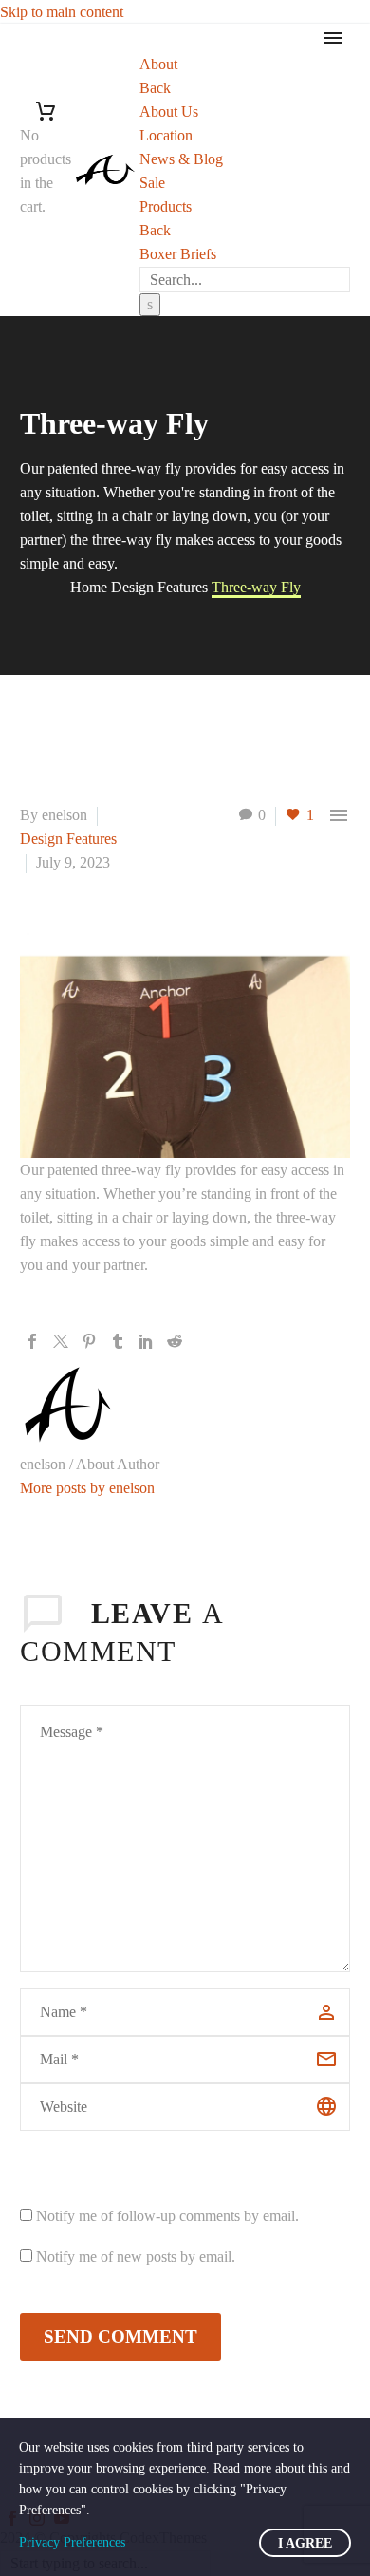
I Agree (305, 2543)
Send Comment (120, 2336)
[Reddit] (175, 1341)
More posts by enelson (87, 1488)
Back (155, 88)
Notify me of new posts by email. (136, 2257)
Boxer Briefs (178, 254)
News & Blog (181, 159)
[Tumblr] (118, 1341)
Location (166, 135)
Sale (152, 183)
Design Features (68, 839)
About (158, 64)
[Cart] (46, 112)
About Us (169, 112)
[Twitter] (61, 1341)
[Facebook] (32, 1341)
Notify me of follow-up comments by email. (167, 2216)
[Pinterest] (89, 1341)
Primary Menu (333, 38)
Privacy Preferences (72, 2542)
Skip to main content (62, 12)
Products (166, 206)
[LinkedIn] (146, 1341)
